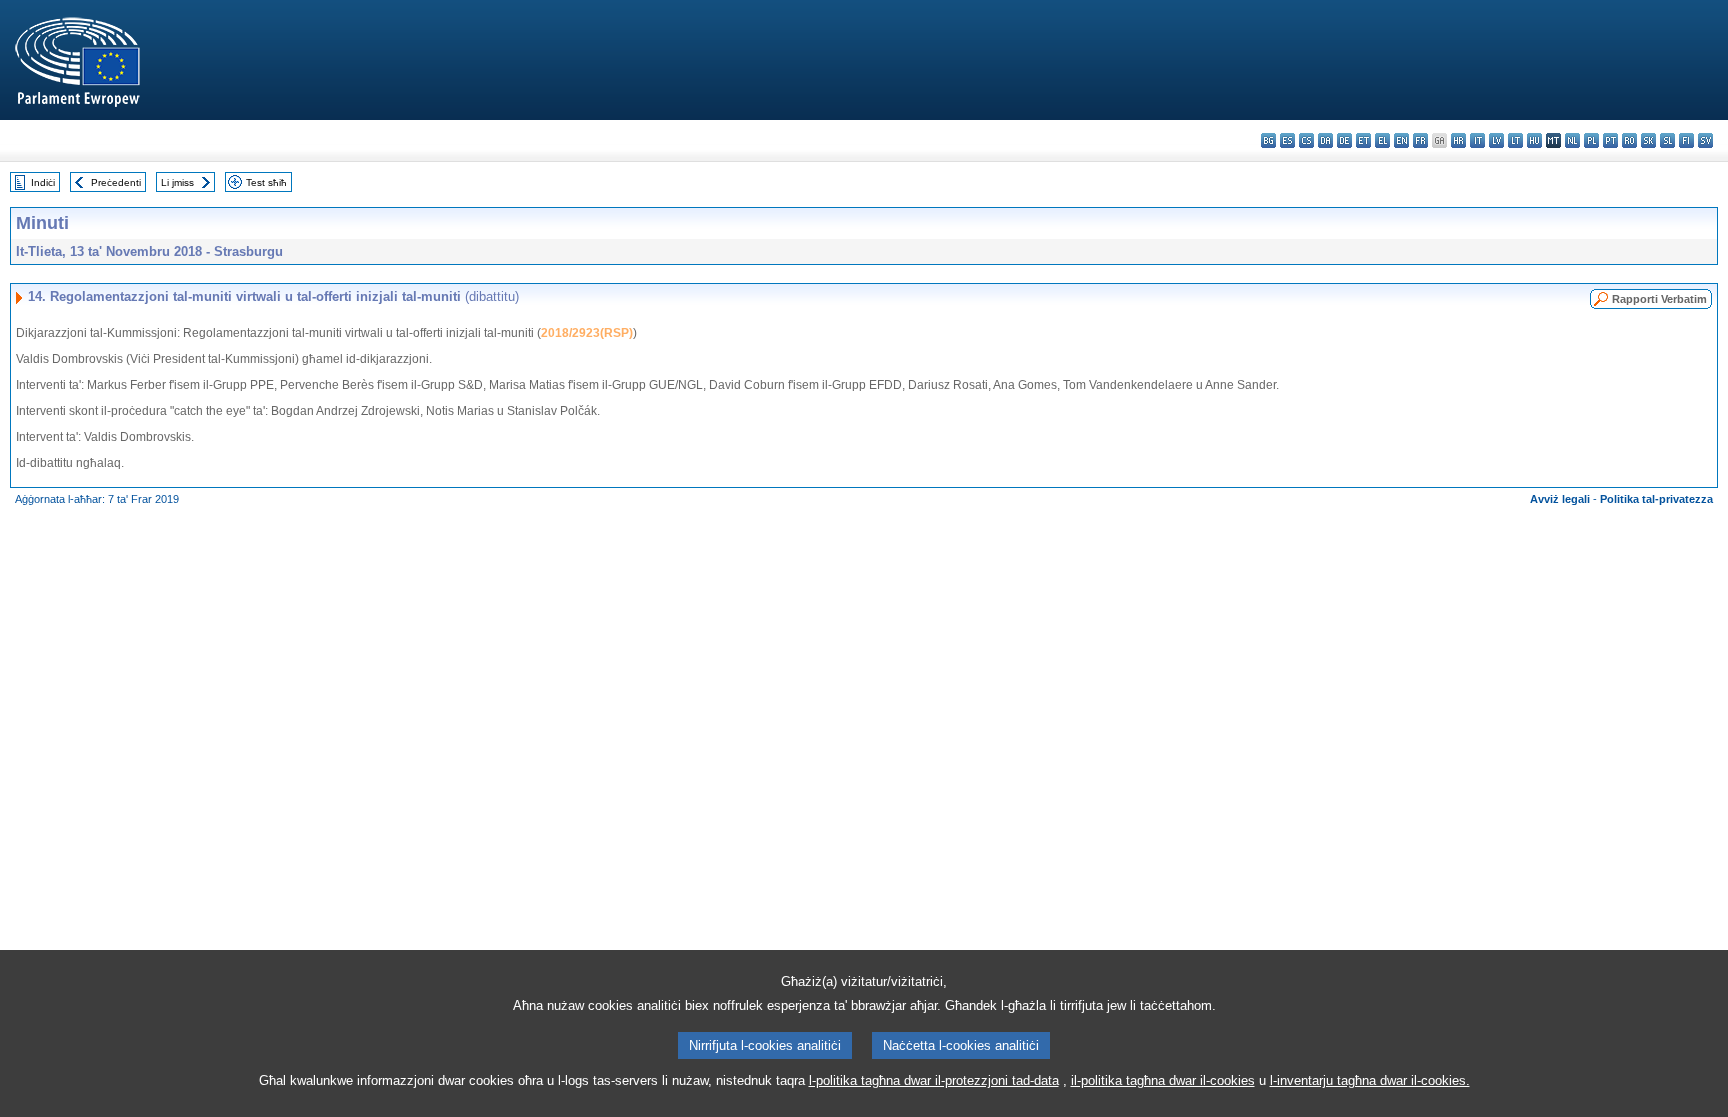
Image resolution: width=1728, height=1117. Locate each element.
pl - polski (1591, 140)
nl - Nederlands (1572, 140)
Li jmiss (177, 182)
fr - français (1420, 140)
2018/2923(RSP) (587, 333)
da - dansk (1325, 140)
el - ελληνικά (1382, 140)
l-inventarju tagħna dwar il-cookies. (1370, 1080)
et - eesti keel (1363, 140)
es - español (1287, 140)
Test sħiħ (266, 182)
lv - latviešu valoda (1496, 140)
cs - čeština (1306, 140)
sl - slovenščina (1667, 140)
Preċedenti (116, 182)
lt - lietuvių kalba (1515, 140)
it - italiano (1477, 140)
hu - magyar (1534, 140)
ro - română (1629, 140)
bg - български (1268, 140)
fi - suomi (1686, 140)
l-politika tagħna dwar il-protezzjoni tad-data (934, 1080)
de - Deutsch (1344, 140)
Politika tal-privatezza (1656, 499)
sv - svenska (1705, 140)
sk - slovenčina (1648, 140)
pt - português (1610, 140)
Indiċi (43, 182)
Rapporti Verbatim (1659, 299)
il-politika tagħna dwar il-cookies (1163, 1080)
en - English (1401, 140)
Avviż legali (1560, 499)
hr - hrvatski (1458, 140)
